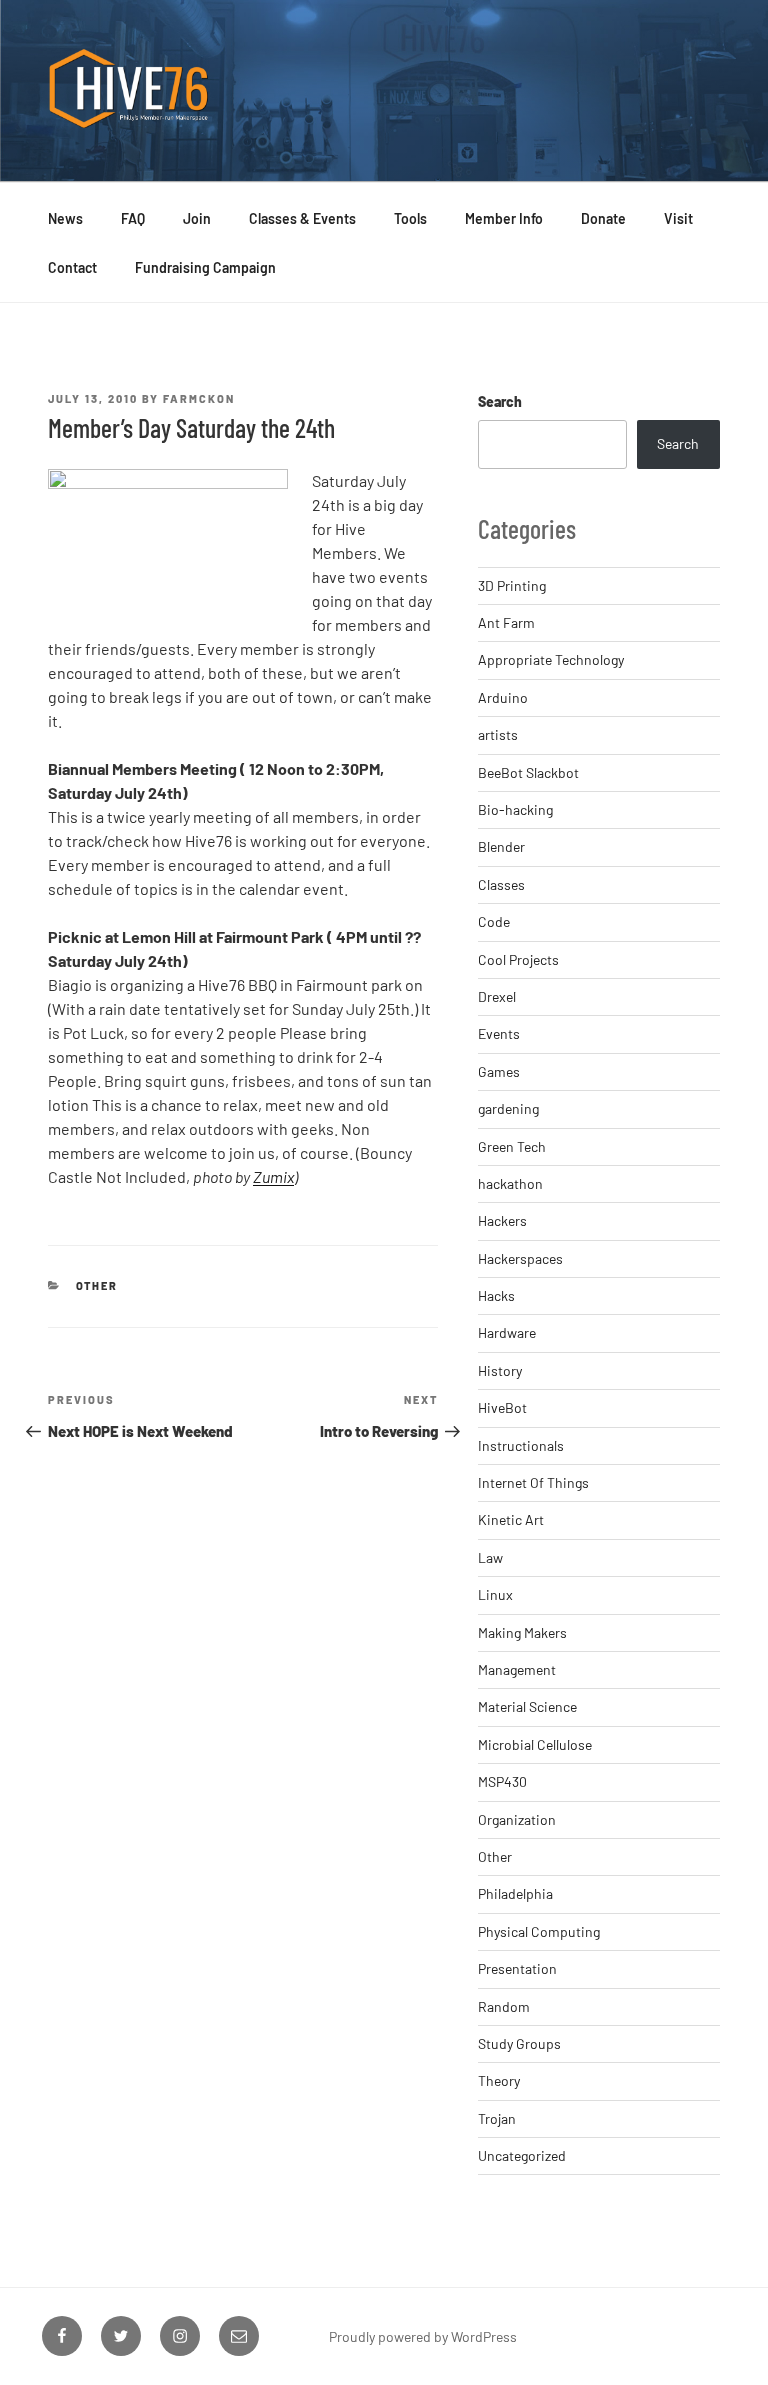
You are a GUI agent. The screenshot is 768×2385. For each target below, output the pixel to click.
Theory (499, 2080)
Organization (517, 1819)
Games (499, 1071)
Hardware (507, 1332)
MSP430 (502, 1781)
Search (500, 401)
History (500, 1370)
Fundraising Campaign (205, 267)
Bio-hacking (515, 809)
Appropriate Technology (551, 659)
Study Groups (519, 2043)
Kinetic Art (511, 1519)
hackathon (510, 1183)
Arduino (503, 697)
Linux (495, 1594)
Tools (410, 218)
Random (504, 2006)
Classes (501, 884)
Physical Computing (539, 1931)
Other (97, 1285)
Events (499, 1033)
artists (498, 734)
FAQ (133, 218)
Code (494, 921)
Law (490, 1557)
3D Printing (512, 585)
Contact (72, 267)
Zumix (273, 1176)
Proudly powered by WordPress (423, 2336)
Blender (501, 846)
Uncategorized (522, 2155)
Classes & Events (302, 218)
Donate (603, 218)
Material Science (527, 1706)
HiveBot (502, 1407)
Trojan (497, 2118)
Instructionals (521, 1445)
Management (517, 1669)
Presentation (517, 1968)
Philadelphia (515, 1893)
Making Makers (522, 1632)
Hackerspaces (520, 1258)
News (65, 218)
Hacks (496, 1295)
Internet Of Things (533, 1482)
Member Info (504, 218)
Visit (678, 218)
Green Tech (512, 1146)
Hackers (502, 1220)
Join (197, 218)
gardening (508, 1108)
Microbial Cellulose (535, 1744)
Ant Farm (506, 622)
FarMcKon (199, 398)
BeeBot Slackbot (528, 772)
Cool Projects (518, 959)
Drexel (497, 996)
